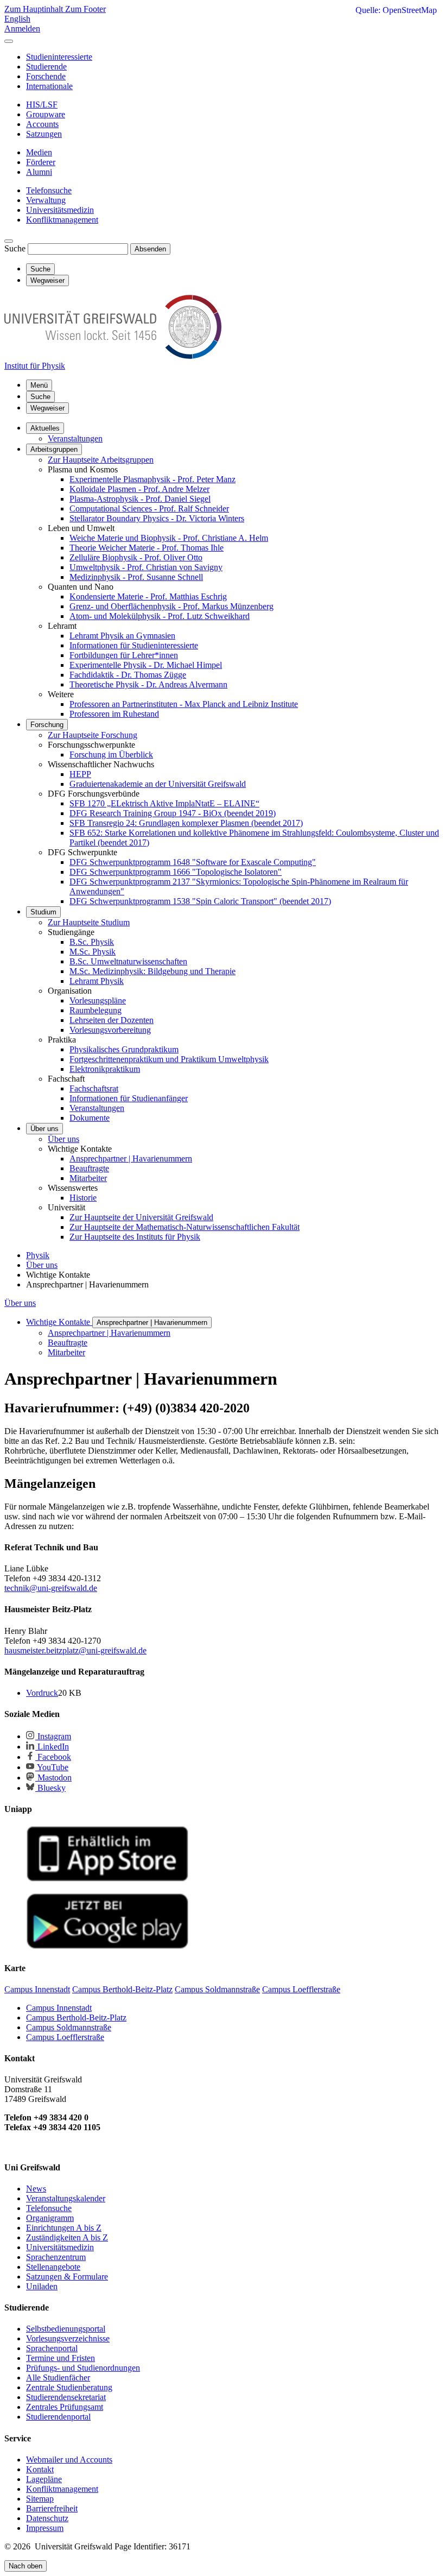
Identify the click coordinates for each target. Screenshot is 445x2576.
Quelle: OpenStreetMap (396, 10)
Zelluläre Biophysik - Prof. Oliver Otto (136, 557)
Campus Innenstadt (59, 2008)
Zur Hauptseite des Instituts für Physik (135, 1237)
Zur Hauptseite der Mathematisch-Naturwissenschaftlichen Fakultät (185, 1227)
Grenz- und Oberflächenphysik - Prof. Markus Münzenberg (171, 606)
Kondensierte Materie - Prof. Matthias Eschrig (148, 596)
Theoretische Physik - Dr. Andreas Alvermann (148, 684)
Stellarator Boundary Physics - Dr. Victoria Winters (157, 518)
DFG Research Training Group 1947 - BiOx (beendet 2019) (173, 813)
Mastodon (53, 1778)
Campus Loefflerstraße (65, 2037)
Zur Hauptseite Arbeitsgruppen (101, 460)
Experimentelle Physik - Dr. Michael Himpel (146, 665)
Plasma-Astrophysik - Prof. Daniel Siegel (140, 499)
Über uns (44, 1129)
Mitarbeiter (88, 1178)
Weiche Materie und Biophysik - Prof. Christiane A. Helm (169, 538)
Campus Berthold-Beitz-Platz (76, 2018)
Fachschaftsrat (94, 1088)
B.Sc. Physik (92, 942)
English (17, 19)
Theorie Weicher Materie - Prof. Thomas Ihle (147, 548)
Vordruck (42, 1693)
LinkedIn (52, 1747)
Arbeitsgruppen (54, 449)
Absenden (150, 249)
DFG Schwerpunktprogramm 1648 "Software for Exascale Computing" (193, 862)
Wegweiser (47, 408)
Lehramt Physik (97, 981)
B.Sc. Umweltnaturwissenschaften (128, 961)
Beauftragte (89, 1168)
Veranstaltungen (75, 438)
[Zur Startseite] (113, 356)
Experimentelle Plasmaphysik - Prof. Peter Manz (152, 479)
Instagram (53, 1736)
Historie (83, 1198)
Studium (43, 912)
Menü (39, 385)
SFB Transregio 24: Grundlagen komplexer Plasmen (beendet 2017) (186, 823)
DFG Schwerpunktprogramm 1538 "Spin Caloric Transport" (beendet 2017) (200, 901)
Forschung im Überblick (111, 755)
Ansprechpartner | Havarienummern (131, 1158)
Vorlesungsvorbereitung (110, 1030)
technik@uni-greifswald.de (51, 1588)
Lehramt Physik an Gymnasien (122, 636)
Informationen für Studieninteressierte (134, 645)
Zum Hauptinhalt (35, 9)
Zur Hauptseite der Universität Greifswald (141, 1217)
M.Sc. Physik (93, 952)
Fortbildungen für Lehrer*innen (124, 655)
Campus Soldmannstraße (69, 2027)
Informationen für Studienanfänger (129, 1098)
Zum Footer (85, 9)
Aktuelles (45, 428)
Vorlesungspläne (98, 1000)
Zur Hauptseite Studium (89, 922)
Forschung (47, 725)
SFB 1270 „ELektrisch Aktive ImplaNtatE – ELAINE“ (164, 803)
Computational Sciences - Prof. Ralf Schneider (149, 509)
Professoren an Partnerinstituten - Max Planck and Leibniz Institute (184, 704)
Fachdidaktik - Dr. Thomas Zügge (128, 675)
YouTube (52, 1767)
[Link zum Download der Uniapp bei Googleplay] (107, 1946)
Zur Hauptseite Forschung (93, 735)
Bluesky (50, 1788)
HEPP (80, 774)
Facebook (53, 1757)
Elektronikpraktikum (105, 1069)
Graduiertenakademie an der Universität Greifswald (158, 784)
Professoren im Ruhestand (114, 714)
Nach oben (26, 2566)
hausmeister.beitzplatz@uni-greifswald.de (75, 1650)
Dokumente (90, 1118)
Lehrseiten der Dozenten (112, 1020)
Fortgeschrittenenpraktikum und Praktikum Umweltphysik (169, 1059)
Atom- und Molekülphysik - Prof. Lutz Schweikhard (160, 616)
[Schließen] (9, 41)
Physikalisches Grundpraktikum (124, 1049)
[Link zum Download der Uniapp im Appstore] (107, 1879)
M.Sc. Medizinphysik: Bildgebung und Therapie (152, 971)
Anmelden (22, 29)
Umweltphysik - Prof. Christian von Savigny (146, 567)
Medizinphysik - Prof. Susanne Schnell (136, 577)
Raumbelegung (96, 1010)
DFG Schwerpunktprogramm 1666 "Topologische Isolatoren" (176, 872)
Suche (15, 248)
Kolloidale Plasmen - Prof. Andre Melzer (139, 489)
